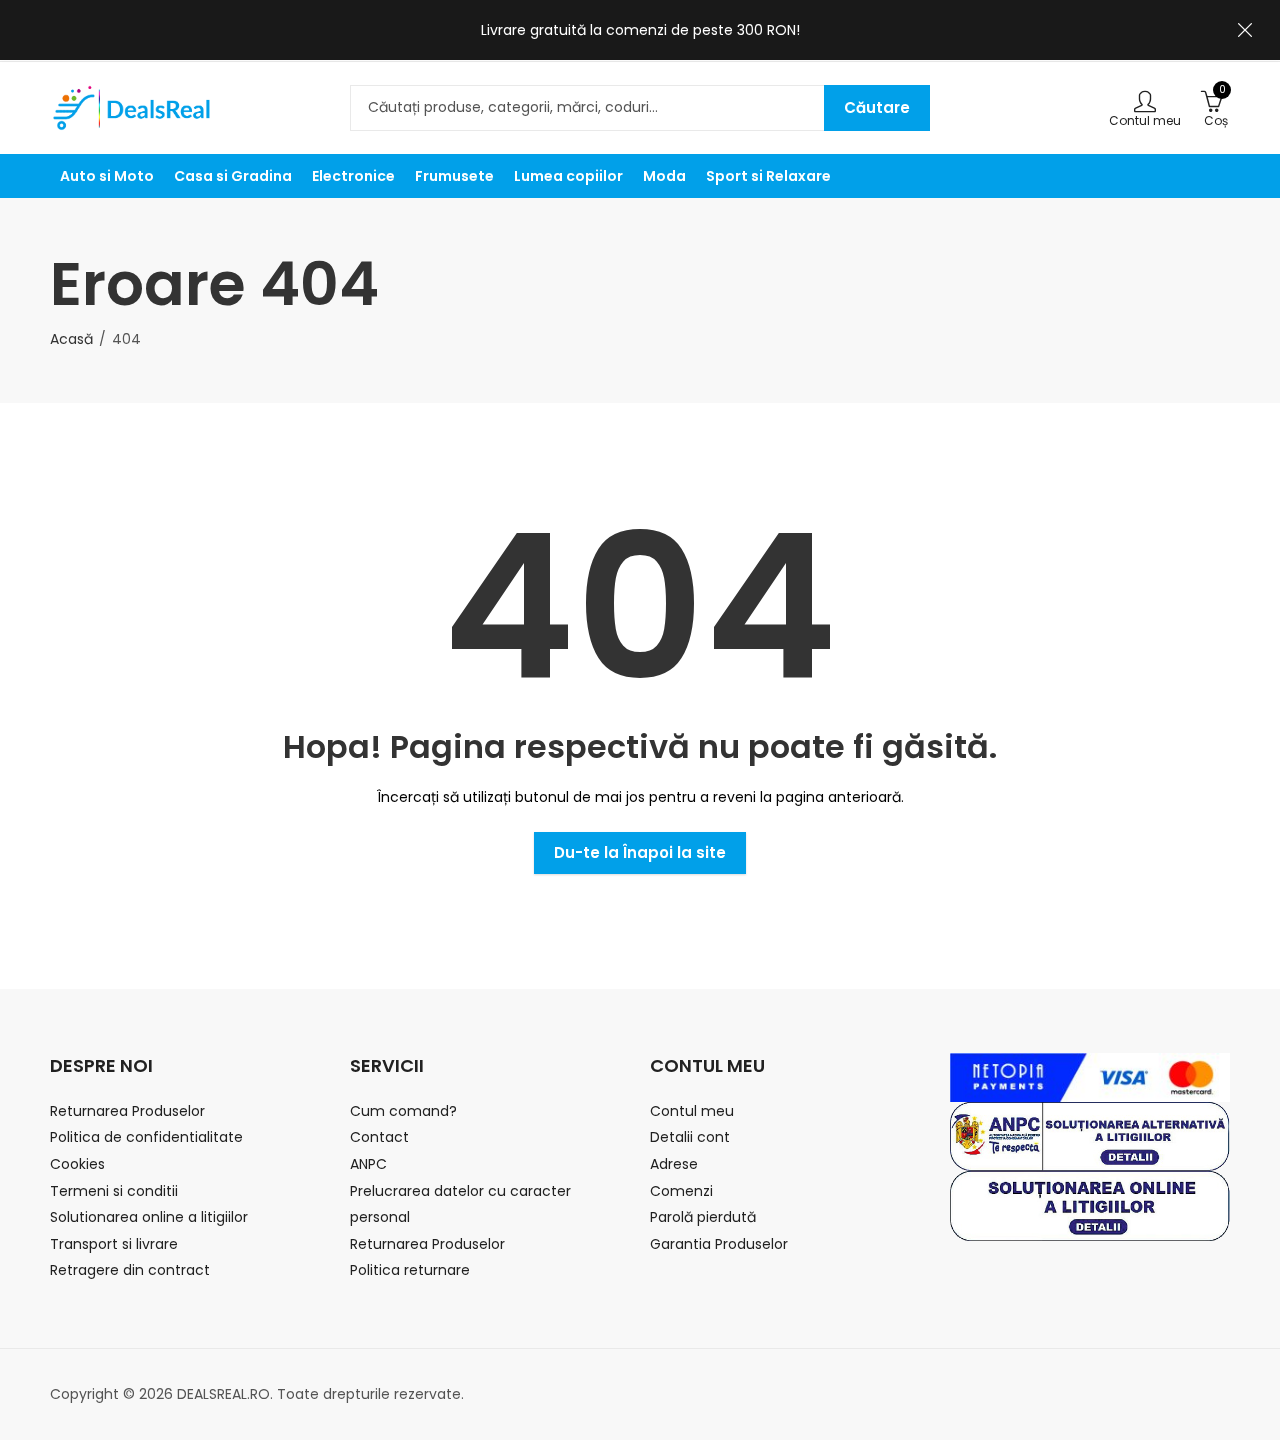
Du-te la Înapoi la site (640, 852)
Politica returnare (410, 1270)
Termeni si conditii (114, 1191)
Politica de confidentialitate (146, 1137)
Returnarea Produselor (127, 1111)
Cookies (77, 1164)
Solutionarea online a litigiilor (149, 1217)
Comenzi (681, 1191)
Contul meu (692, 1111)
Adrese (674, 1164)
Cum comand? (403, 1111)
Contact (379, 1137)
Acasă (71, 339)
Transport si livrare (114, 1244)
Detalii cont (690, 1137)
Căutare (877, 107)
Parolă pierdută (703, 1217)
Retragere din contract (130, 1270)
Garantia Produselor (719, 1244)
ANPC (368, 1164)
